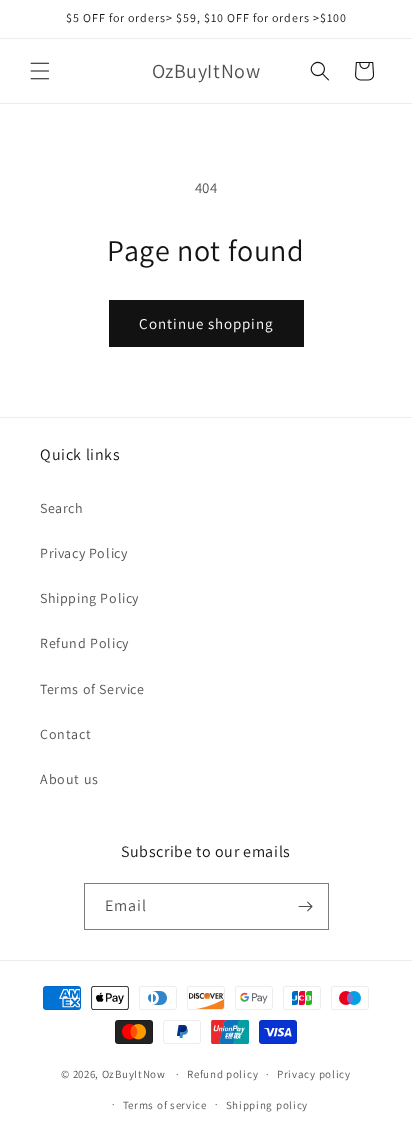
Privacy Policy (83, 553)
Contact (65, 734)
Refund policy (222, 1074)
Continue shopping (206, 323)
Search (62, 508)
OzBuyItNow (134, 1074)
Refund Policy (84, 643)
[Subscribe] (306, 906)
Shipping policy (267, 1105)
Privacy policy (314, 1074)
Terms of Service (92, 689)
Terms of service (165, 1105)
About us (69, 779)
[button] (40, 71)
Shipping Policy (89, 598)
